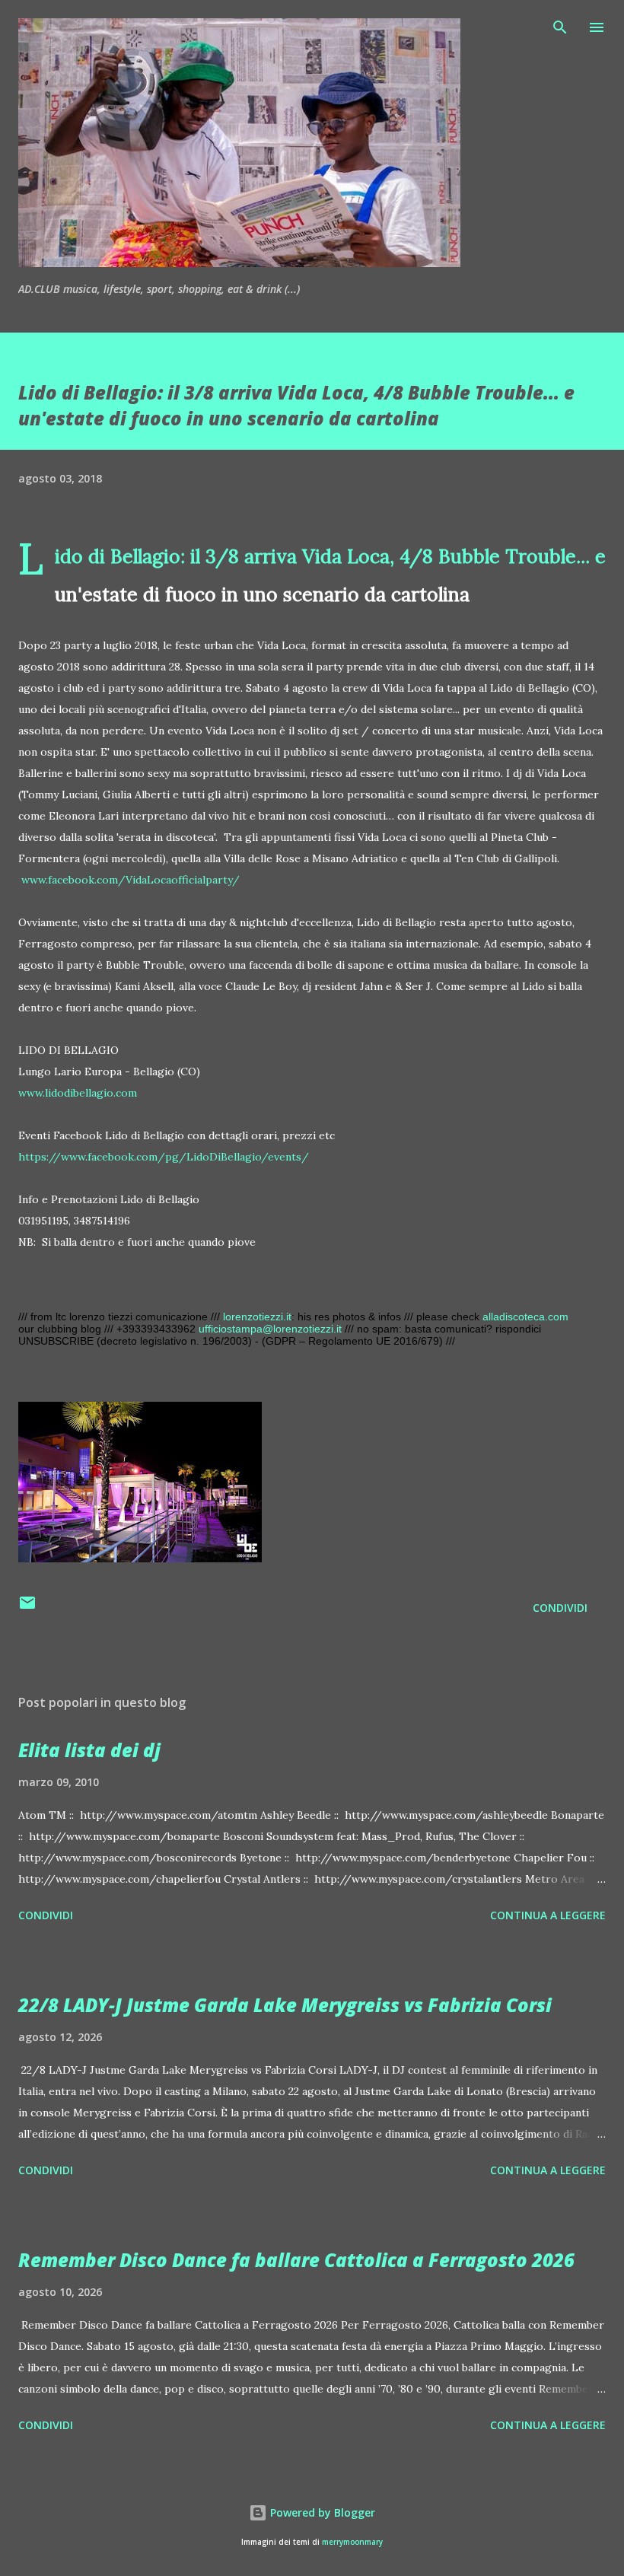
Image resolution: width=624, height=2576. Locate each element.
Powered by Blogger (321, 2512)
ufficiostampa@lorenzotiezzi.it (270, 1329)
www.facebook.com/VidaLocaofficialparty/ (131, 880)
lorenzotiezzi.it (257, 1317)
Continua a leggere (548, 1915)
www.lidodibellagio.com (78, 1093)
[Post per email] (27, 1608)
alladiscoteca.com (525, 1317)
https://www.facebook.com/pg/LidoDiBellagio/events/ (164, 1157)
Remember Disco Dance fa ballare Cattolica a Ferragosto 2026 (296, 2260)
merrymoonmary (352, 2542)
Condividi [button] (560, 1608)
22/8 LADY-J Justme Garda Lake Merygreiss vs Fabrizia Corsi (285, 2005)
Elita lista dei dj (89, 1750)
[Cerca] (560, 27)
